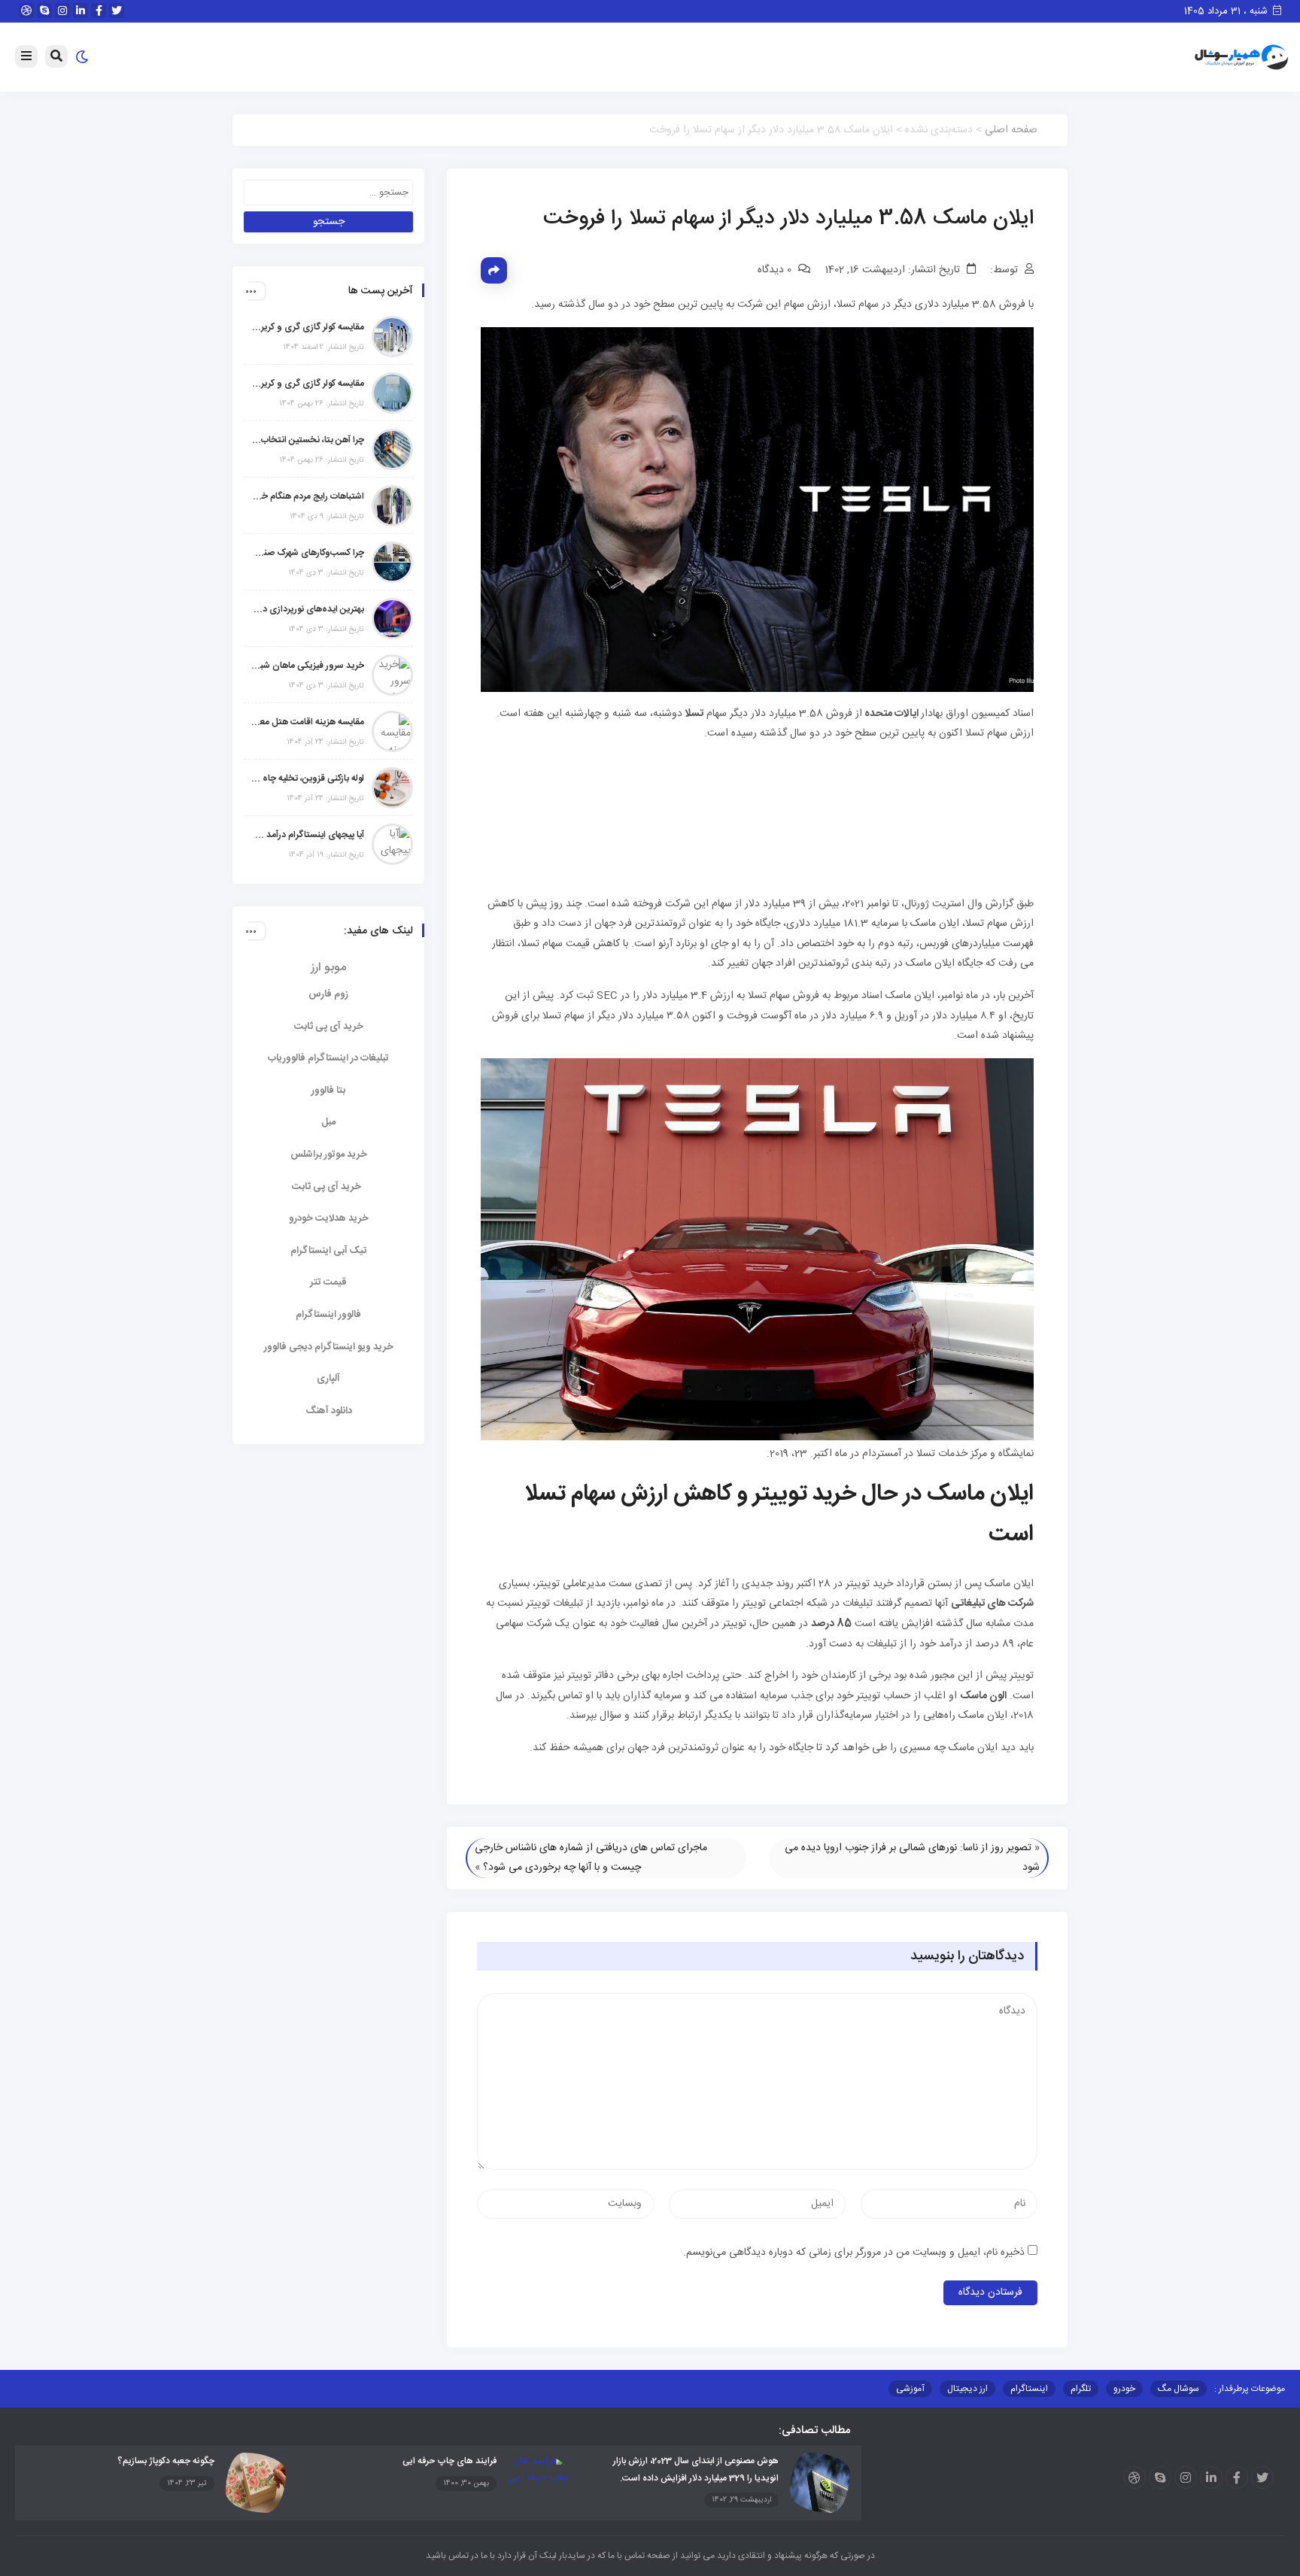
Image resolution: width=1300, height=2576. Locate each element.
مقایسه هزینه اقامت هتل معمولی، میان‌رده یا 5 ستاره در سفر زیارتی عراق (308, 722)
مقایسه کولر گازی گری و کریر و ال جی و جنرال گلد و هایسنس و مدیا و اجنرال (308, 327)
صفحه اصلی (1011, 130)
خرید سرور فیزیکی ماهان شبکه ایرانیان (308, 666)
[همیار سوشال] (1241, 58)
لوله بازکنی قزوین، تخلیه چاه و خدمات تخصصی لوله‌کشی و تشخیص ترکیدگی (308, 778)
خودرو (1124, 2389)
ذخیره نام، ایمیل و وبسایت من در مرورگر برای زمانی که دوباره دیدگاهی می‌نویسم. (854, 2253)
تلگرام (1081, 2389)
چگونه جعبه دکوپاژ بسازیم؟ (166, 2461)
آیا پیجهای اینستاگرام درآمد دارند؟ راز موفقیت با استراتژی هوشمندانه (308, 835)
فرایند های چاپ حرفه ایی (450, 2461)
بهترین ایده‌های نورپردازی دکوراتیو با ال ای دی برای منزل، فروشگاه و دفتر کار (308, 609)
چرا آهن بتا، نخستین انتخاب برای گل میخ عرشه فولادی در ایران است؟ (308, 440)
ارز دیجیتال (967, 2389)
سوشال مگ (1179, 2389)
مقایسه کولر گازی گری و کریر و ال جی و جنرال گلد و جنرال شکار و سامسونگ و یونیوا (308, 384)
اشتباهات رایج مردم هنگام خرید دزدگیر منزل (308, 496)
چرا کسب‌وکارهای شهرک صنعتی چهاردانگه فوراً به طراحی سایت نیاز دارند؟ (308, 553)
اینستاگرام (1029, 2389)
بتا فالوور (328, 1091)
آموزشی (910, 2389)
